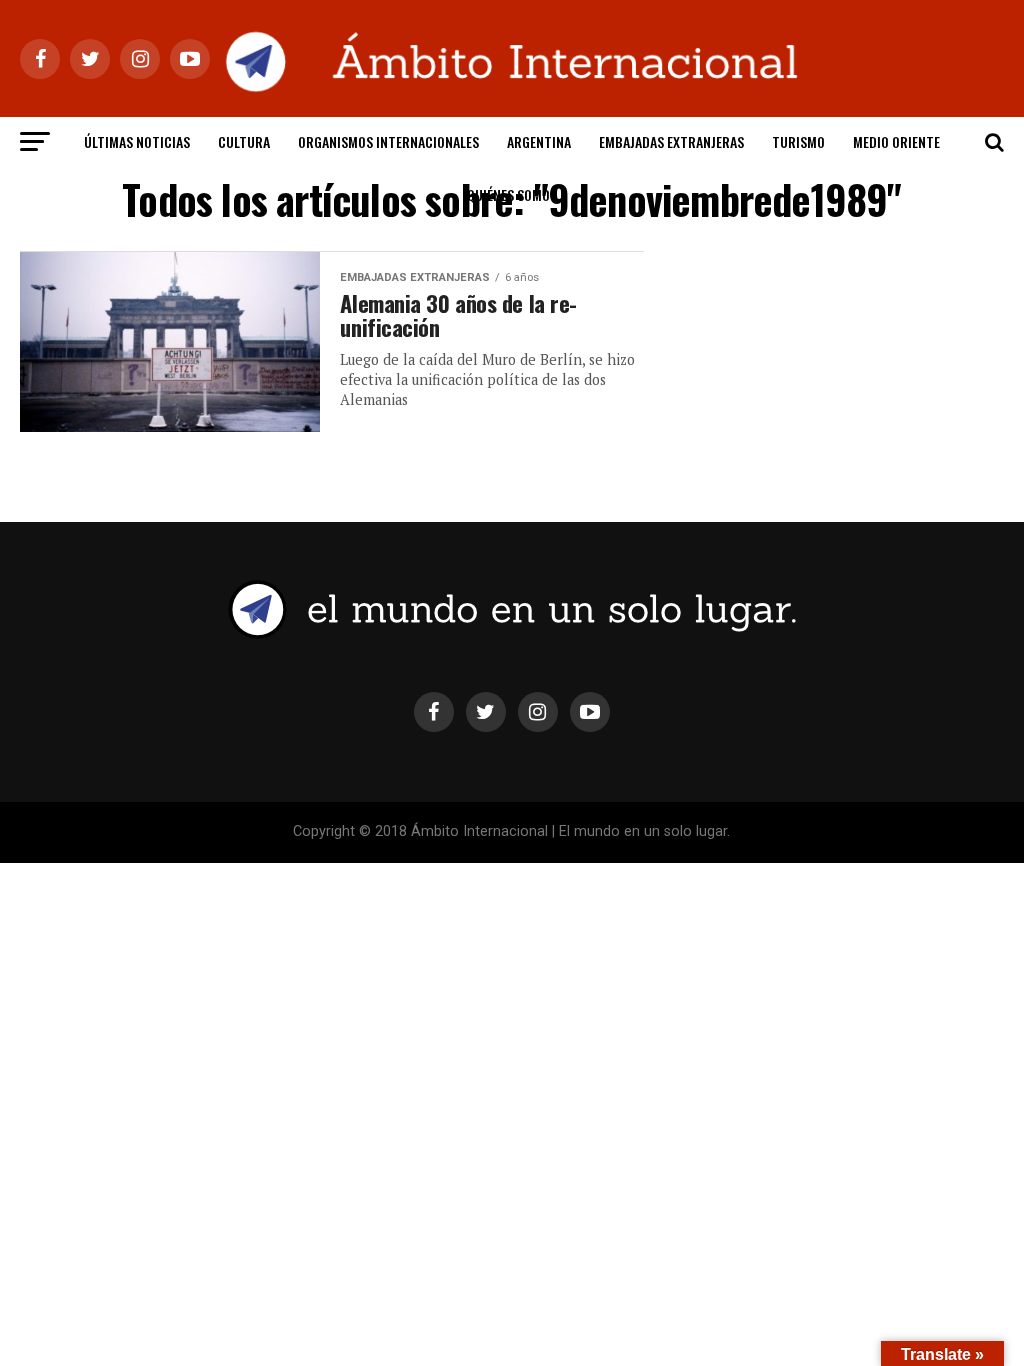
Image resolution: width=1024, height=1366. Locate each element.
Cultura (244, 141)
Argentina (539, 141)
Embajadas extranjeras (671, 141)
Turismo (798, 141)
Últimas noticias (137, 141)
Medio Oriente (896, 141)
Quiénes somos (512, 194)
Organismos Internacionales (388, 141)
